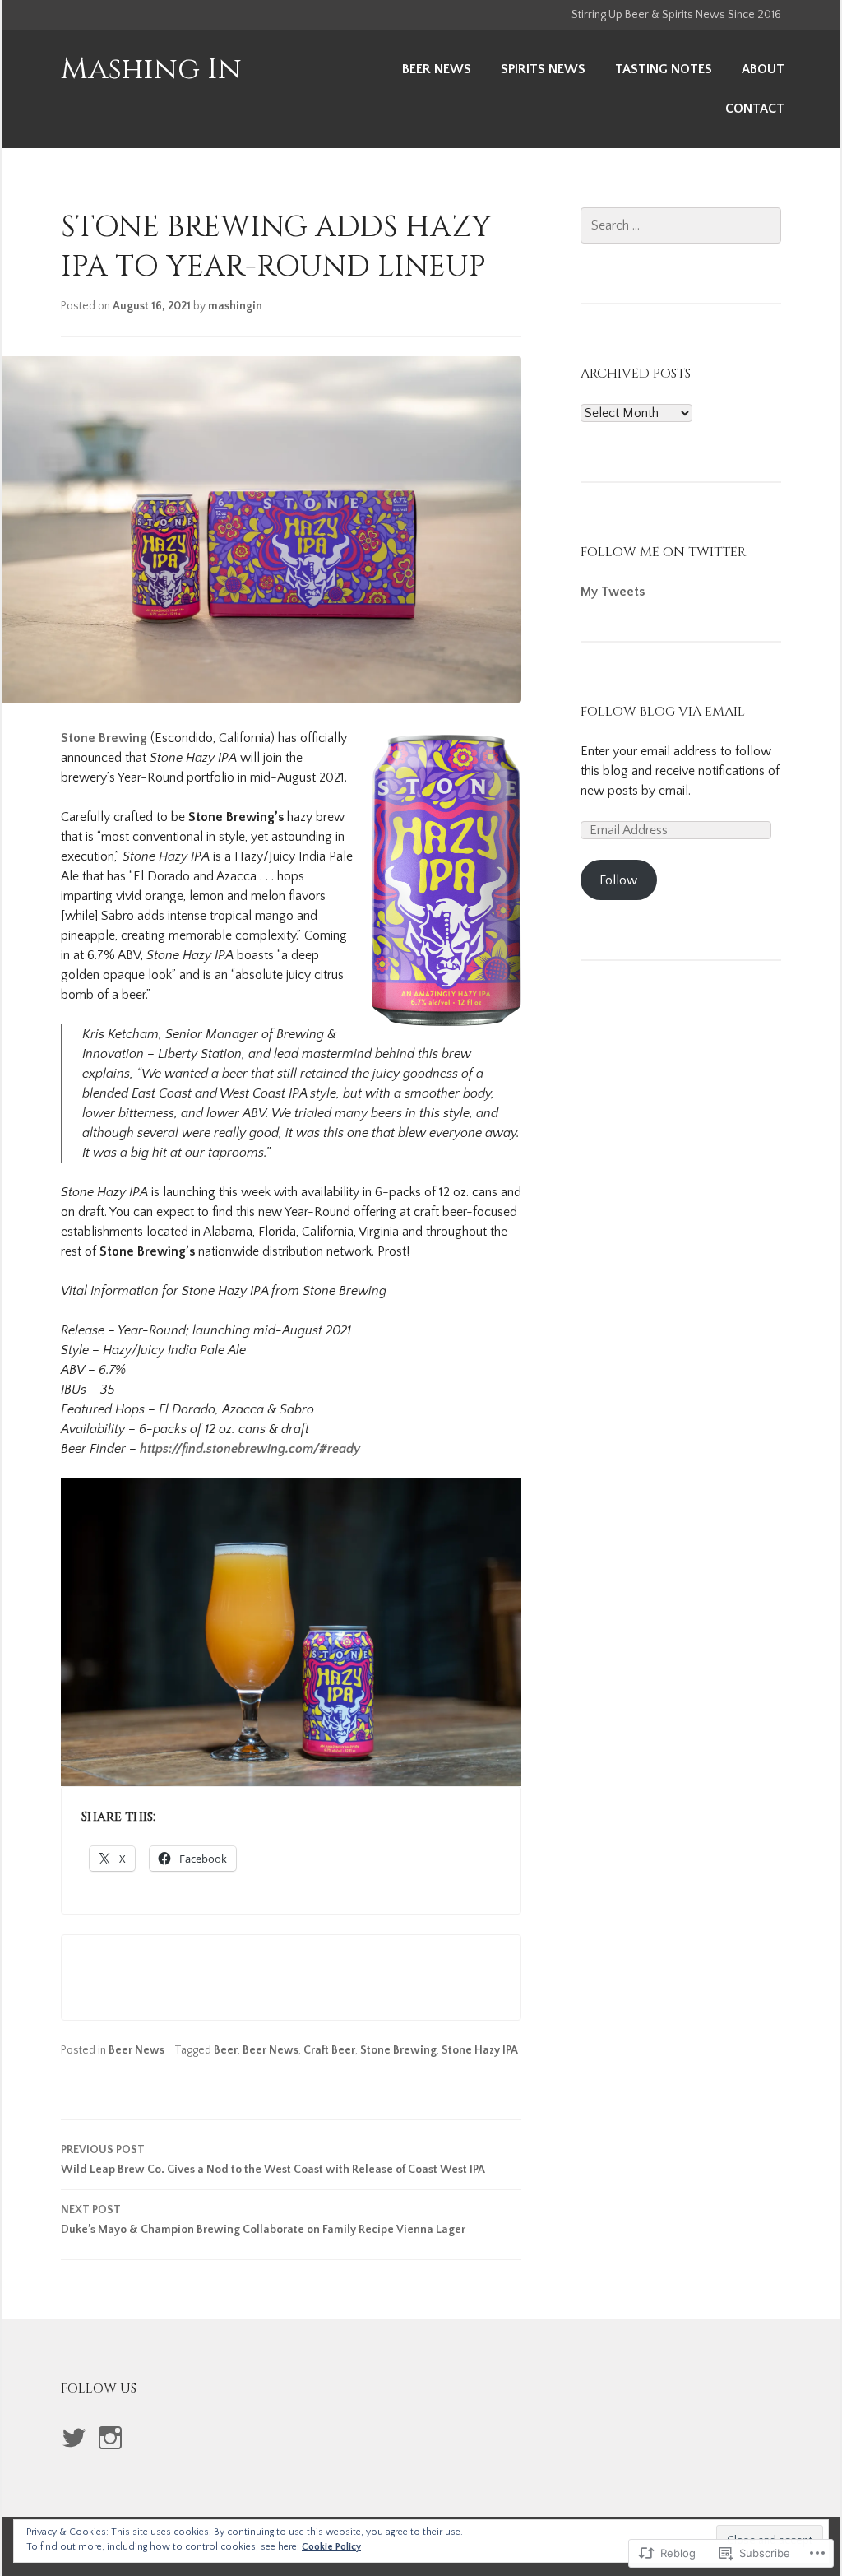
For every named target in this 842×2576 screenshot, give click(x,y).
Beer (226, 2050)
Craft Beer (329, 2050)
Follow (618, 880)
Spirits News (543, 69)
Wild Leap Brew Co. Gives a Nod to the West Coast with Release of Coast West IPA (273, 2160)
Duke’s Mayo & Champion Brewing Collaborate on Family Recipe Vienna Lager (263, 2220)
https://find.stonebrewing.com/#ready (250, 1449)
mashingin (235, 306)
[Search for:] (681, 225)
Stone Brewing (104, 738)
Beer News (437, 69)
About (763, 69)
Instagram (109, 2455)
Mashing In (151, 69)
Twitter (74, 2455)
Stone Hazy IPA (480, 2050)
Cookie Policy (331, 2547)
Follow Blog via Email (663, 712)
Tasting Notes (664, 69)
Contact (755, 109)
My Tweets (613, 592)
